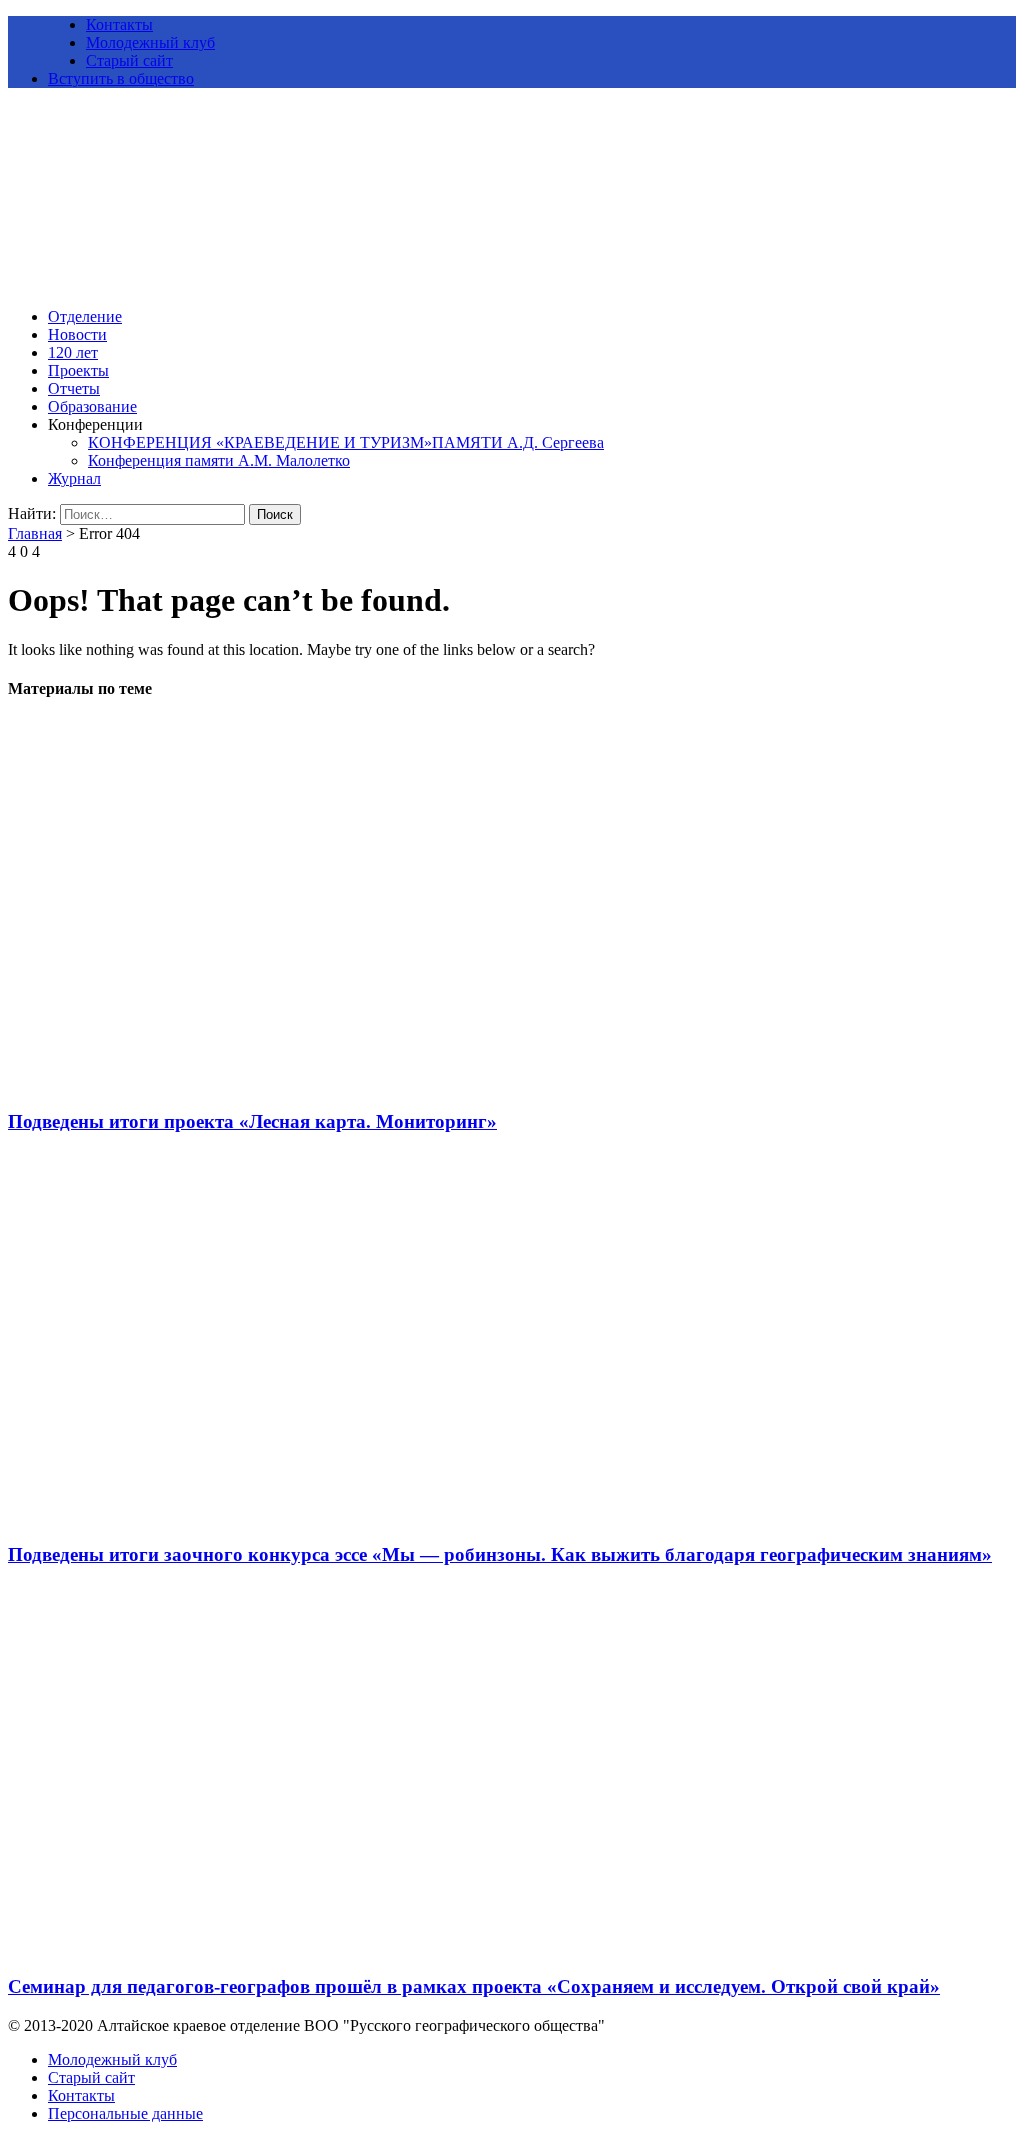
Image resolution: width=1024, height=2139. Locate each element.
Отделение (85, 316)
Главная (35, 533)
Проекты (78, 370)
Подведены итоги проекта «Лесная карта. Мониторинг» (252, 1121)
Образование (92, 406)
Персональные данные (125, 2113)
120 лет (73, 352)
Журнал (74, 478)
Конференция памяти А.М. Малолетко (219, 460)
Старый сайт (129, 60)
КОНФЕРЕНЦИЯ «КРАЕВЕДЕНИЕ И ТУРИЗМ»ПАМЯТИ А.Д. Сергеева (346, 442)
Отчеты (74, 388)
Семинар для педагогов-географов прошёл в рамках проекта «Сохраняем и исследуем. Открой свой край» (474, 1986)
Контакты (119, 24)
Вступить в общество (121, 78)
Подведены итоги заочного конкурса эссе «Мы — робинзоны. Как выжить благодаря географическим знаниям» (500, 1554)
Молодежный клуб (150, 42)
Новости (77, 334)
